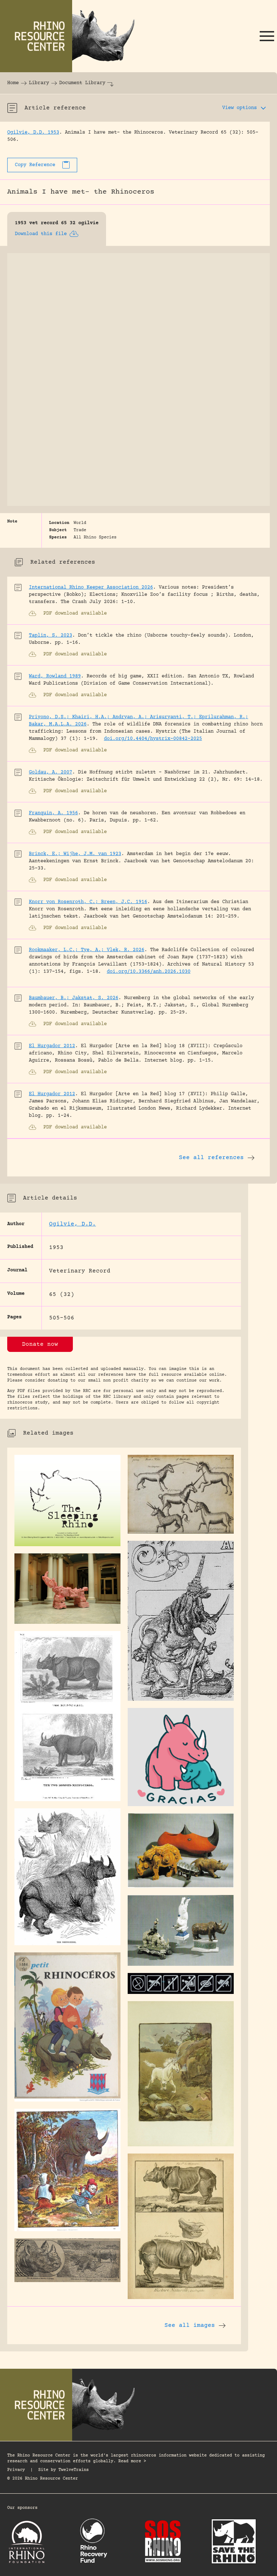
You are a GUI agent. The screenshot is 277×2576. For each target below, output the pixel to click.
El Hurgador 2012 (52, 1046)
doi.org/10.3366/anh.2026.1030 (149, 972)
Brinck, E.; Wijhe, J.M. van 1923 (75, 854)
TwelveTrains (74, 2470)
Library (39, 83)
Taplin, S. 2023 (50, 636)
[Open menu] (267, 36)
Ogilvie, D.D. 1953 (33, 133)
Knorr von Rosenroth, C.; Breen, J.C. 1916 (88, 902)
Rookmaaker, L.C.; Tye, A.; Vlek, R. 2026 (87, 950)
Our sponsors (22, 2508)
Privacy (16, 2470)
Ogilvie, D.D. (72, 1224)
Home (13, 83)
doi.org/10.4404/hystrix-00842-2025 (153, 739)
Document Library (82, 83)
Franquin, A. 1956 (53, 813)
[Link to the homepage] (72, 36)
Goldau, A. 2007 (50, 772)
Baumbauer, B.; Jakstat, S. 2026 (74, 998)
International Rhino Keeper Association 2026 (91, 587)
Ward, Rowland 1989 (55, 676)
